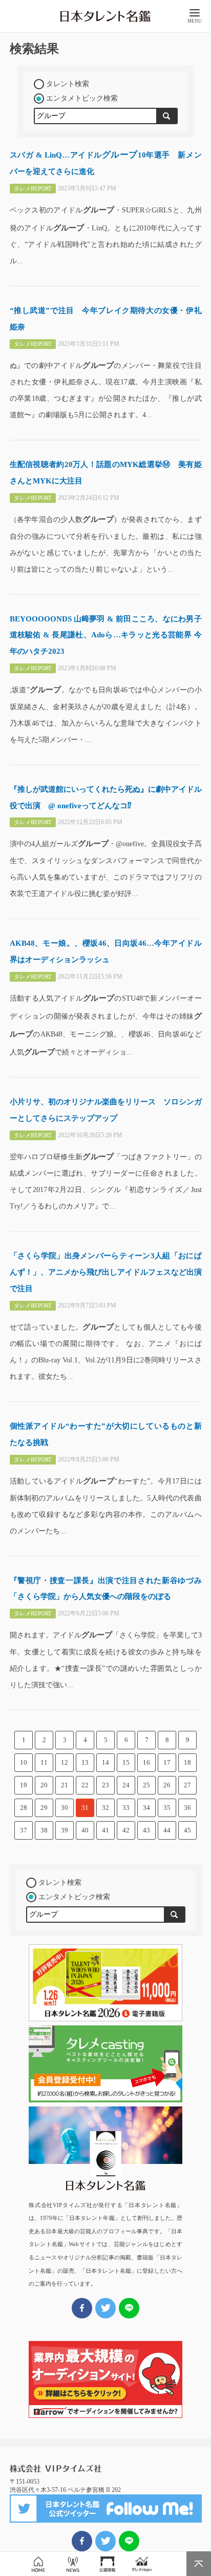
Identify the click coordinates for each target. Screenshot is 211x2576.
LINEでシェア (129, 2541)
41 (105, 1830)
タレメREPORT (142, 2564)
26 (167, 1785)
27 (187, 1785)
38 (44, 1830)
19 (24, 1785)
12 (65, 1762)
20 (44, 1785)
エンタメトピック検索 (82, 98)
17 (167, 1762)
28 (24, 1808)
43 (146, 1830)
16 (146, 1762)
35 (167, 1808)
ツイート (105, 2541)
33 (126, 1808)
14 (105, 1762)
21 (65, 1785)
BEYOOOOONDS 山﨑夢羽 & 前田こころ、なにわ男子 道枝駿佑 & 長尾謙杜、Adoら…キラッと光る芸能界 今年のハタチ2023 (106, 635)
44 (167, 1830)
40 (85, 1830)
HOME (38, 2564)
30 (65, 1808)
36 (187, 1808)
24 (126, 1785)
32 (105, 1808)
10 (24, 1762)
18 (187, 1762)
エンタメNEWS (73, 2564)
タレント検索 (68, 84)
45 (187, 1830)
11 (44, 1762)
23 (105, 1785)
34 (146, 1808)
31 (85, 1808)
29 (44, 1808)
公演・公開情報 (107, 2564)
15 (126, 1762)
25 (146, 1785)
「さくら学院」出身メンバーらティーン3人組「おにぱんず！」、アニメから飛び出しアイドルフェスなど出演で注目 (106, 1272)
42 (126, 1830)
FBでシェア (82, 2541)
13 (85, 1762)
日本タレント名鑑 (105, 16)
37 (24, 1830)
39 (65, 1830)
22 (85, 1785)
